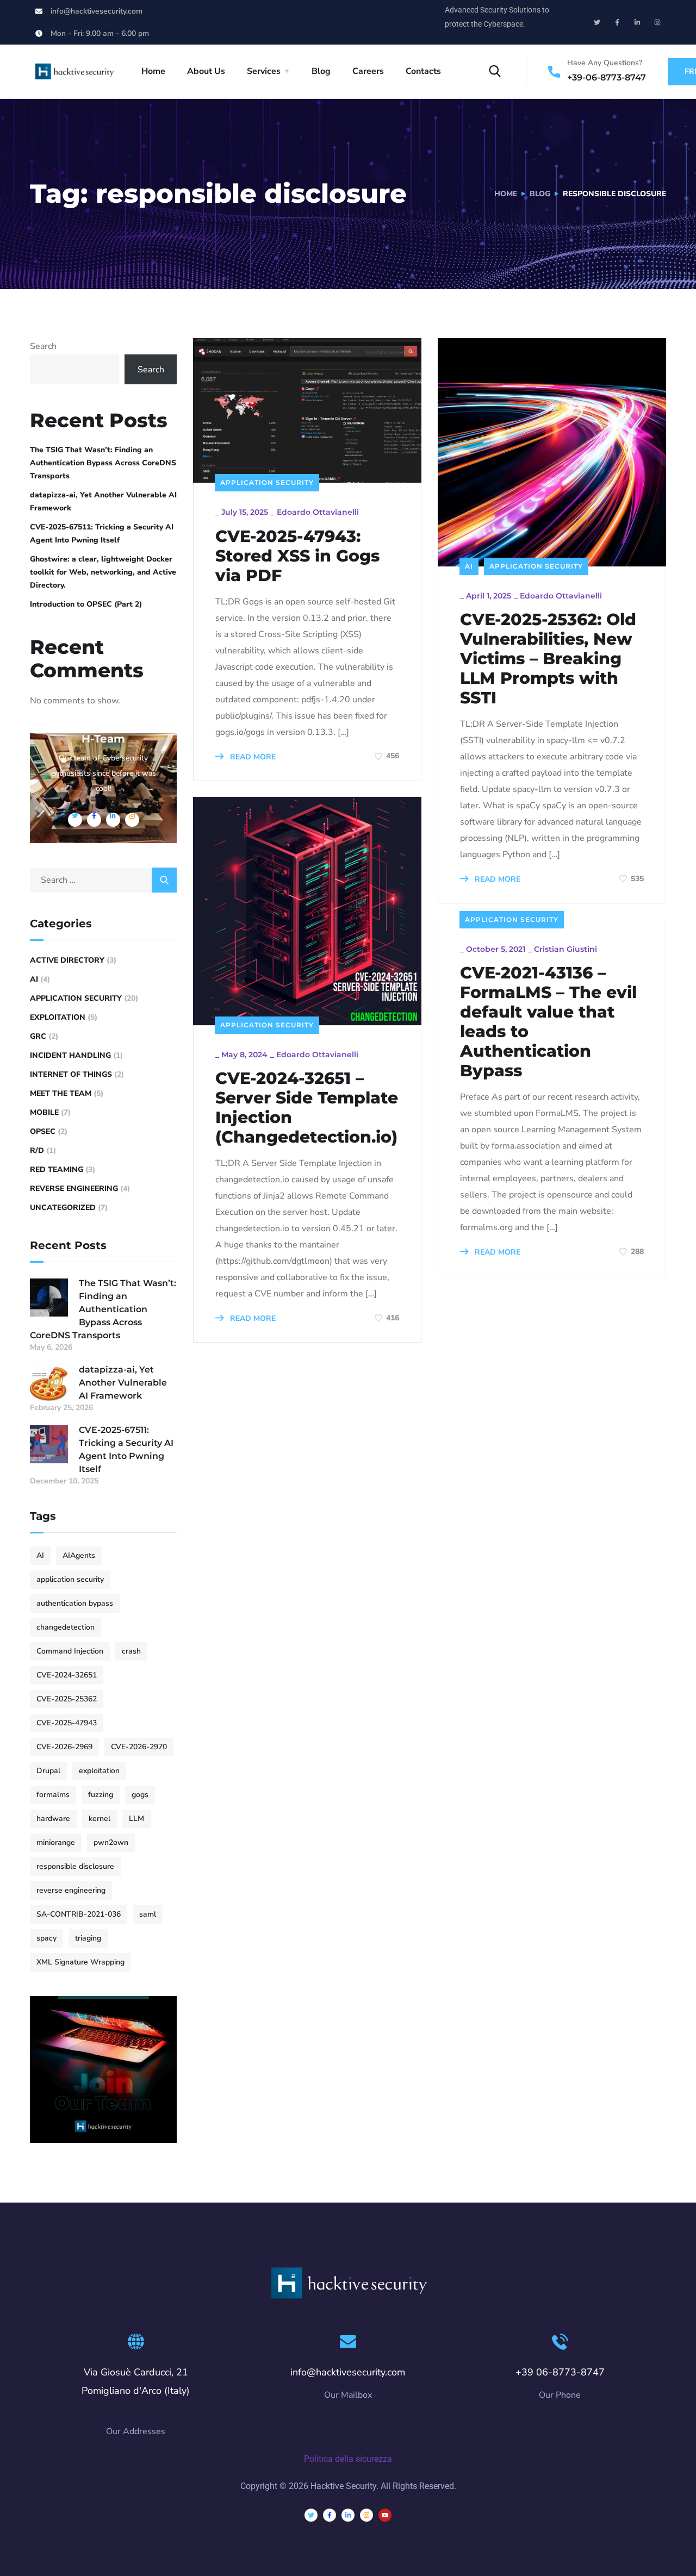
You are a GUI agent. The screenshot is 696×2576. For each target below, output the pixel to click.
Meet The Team (61, 1093)
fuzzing (101, 1795)
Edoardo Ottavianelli (318, 512)
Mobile (44, 1112)
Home (153, 71)
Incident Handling (70, 1055)
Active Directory (67, 960)
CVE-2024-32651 (67, 1675)
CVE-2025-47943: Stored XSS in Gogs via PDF (297, 556)
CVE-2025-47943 (67, 1723)
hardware (53, 1819)
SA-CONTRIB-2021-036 (79, 1914)
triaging (88, 1938)
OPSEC (43, 1131)
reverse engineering (71, 1890)
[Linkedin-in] (637, 22)
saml (148, 1914)
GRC (38, 1036)
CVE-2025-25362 (67, 1699)
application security (70, 1579)
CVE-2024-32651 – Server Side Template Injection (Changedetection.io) (307, 1108)
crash (131, 1651)
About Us (206, 71)
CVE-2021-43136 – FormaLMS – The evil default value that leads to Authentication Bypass (548, 1022)
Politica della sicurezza (348, 2459)
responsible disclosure (75, 1866)
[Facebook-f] (617, 22)
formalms (53, 1795)
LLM (136, 1819)
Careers (368, 71)
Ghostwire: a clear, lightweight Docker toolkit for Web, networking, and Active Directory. (103, 572)
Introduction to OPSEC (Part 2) (86, 604)
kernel (100, 1819)
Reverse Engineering (74, 1189)
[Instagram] (657, 22)
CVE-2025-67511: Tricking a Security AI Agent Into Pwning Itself (102, 534)
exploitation (99, 1771)
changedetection (66, 1627)
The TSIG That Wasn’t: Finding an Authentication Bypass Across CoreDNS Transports (103, 463)
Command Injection (70, 1651)
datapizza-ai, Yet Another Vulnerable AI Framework (103, 501)
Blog (321, 71)
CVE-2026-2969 (64, 1747)
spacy (46, 1938)
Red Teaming (57, 1170)
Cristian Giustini (565, 949)
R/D (37, 1150)
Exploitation (58, 1017)
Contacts (423, 71)
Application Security (267, 482)
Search (43, 346)
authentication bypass (75, 1603)
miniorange (56, 1842)
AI (469, 566)
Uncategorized (63, 1208)
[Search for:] (103, 880)
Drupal (48, 1771)
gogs (140, 1795)
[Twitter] (597, 22)
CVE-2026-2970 (139, 1747)
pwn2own (111, 1842)
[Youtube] (385, 2515)
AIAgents (79, 1555)
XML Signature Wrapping (80, 1962)
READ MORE (252, 757)
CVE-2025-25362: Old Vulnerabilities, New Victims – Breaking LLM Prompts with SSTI (548, 659)
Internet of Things (71, 1074)
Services (264, 71)
